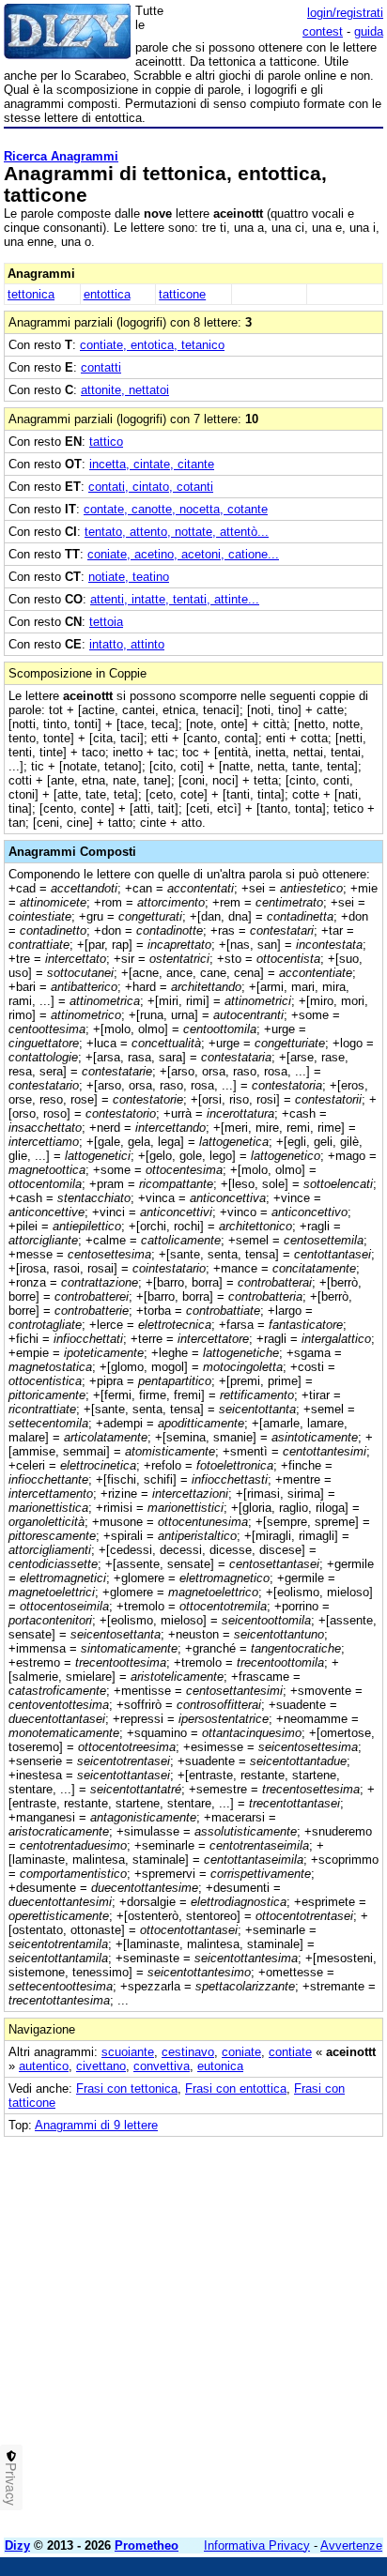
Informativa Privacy (257, 2546)
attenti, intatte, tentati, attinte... (175, 599)
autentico (44, 2066)
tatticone (182, 294)
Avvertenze (351, 2546)
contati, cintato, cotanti (151, 487)
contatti (101, 367)
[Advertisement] (193, 2330)
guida (369, 31)
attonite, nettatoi (125, 390)
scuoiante (128, 2052)
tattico (106, 442)
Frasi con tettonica (127, 2088)
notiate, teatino (129, 577)
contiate (290, 2052)
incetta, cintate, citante (152, 464)
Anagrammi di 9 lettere (96, 2125)
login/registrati (345, 13)
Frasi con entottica (236, 2088)
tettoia (106, 622)
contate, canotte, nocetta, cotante (176, 509)
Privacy (11, 2484)
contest (323, 31)
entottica (107, 294)
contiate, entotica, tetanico (152, 345)
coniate (241, 2052)
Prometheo (147, 2546)
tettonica (31, 294)
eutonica (220, 2066)
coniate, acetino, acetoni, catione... (183, 554)
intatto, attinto (127, 644)
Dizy (17, 2546)
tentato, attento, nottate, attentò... (177, 532)
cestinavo (188, 2052)
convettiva (162, 2066)
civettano (101, 2066)
